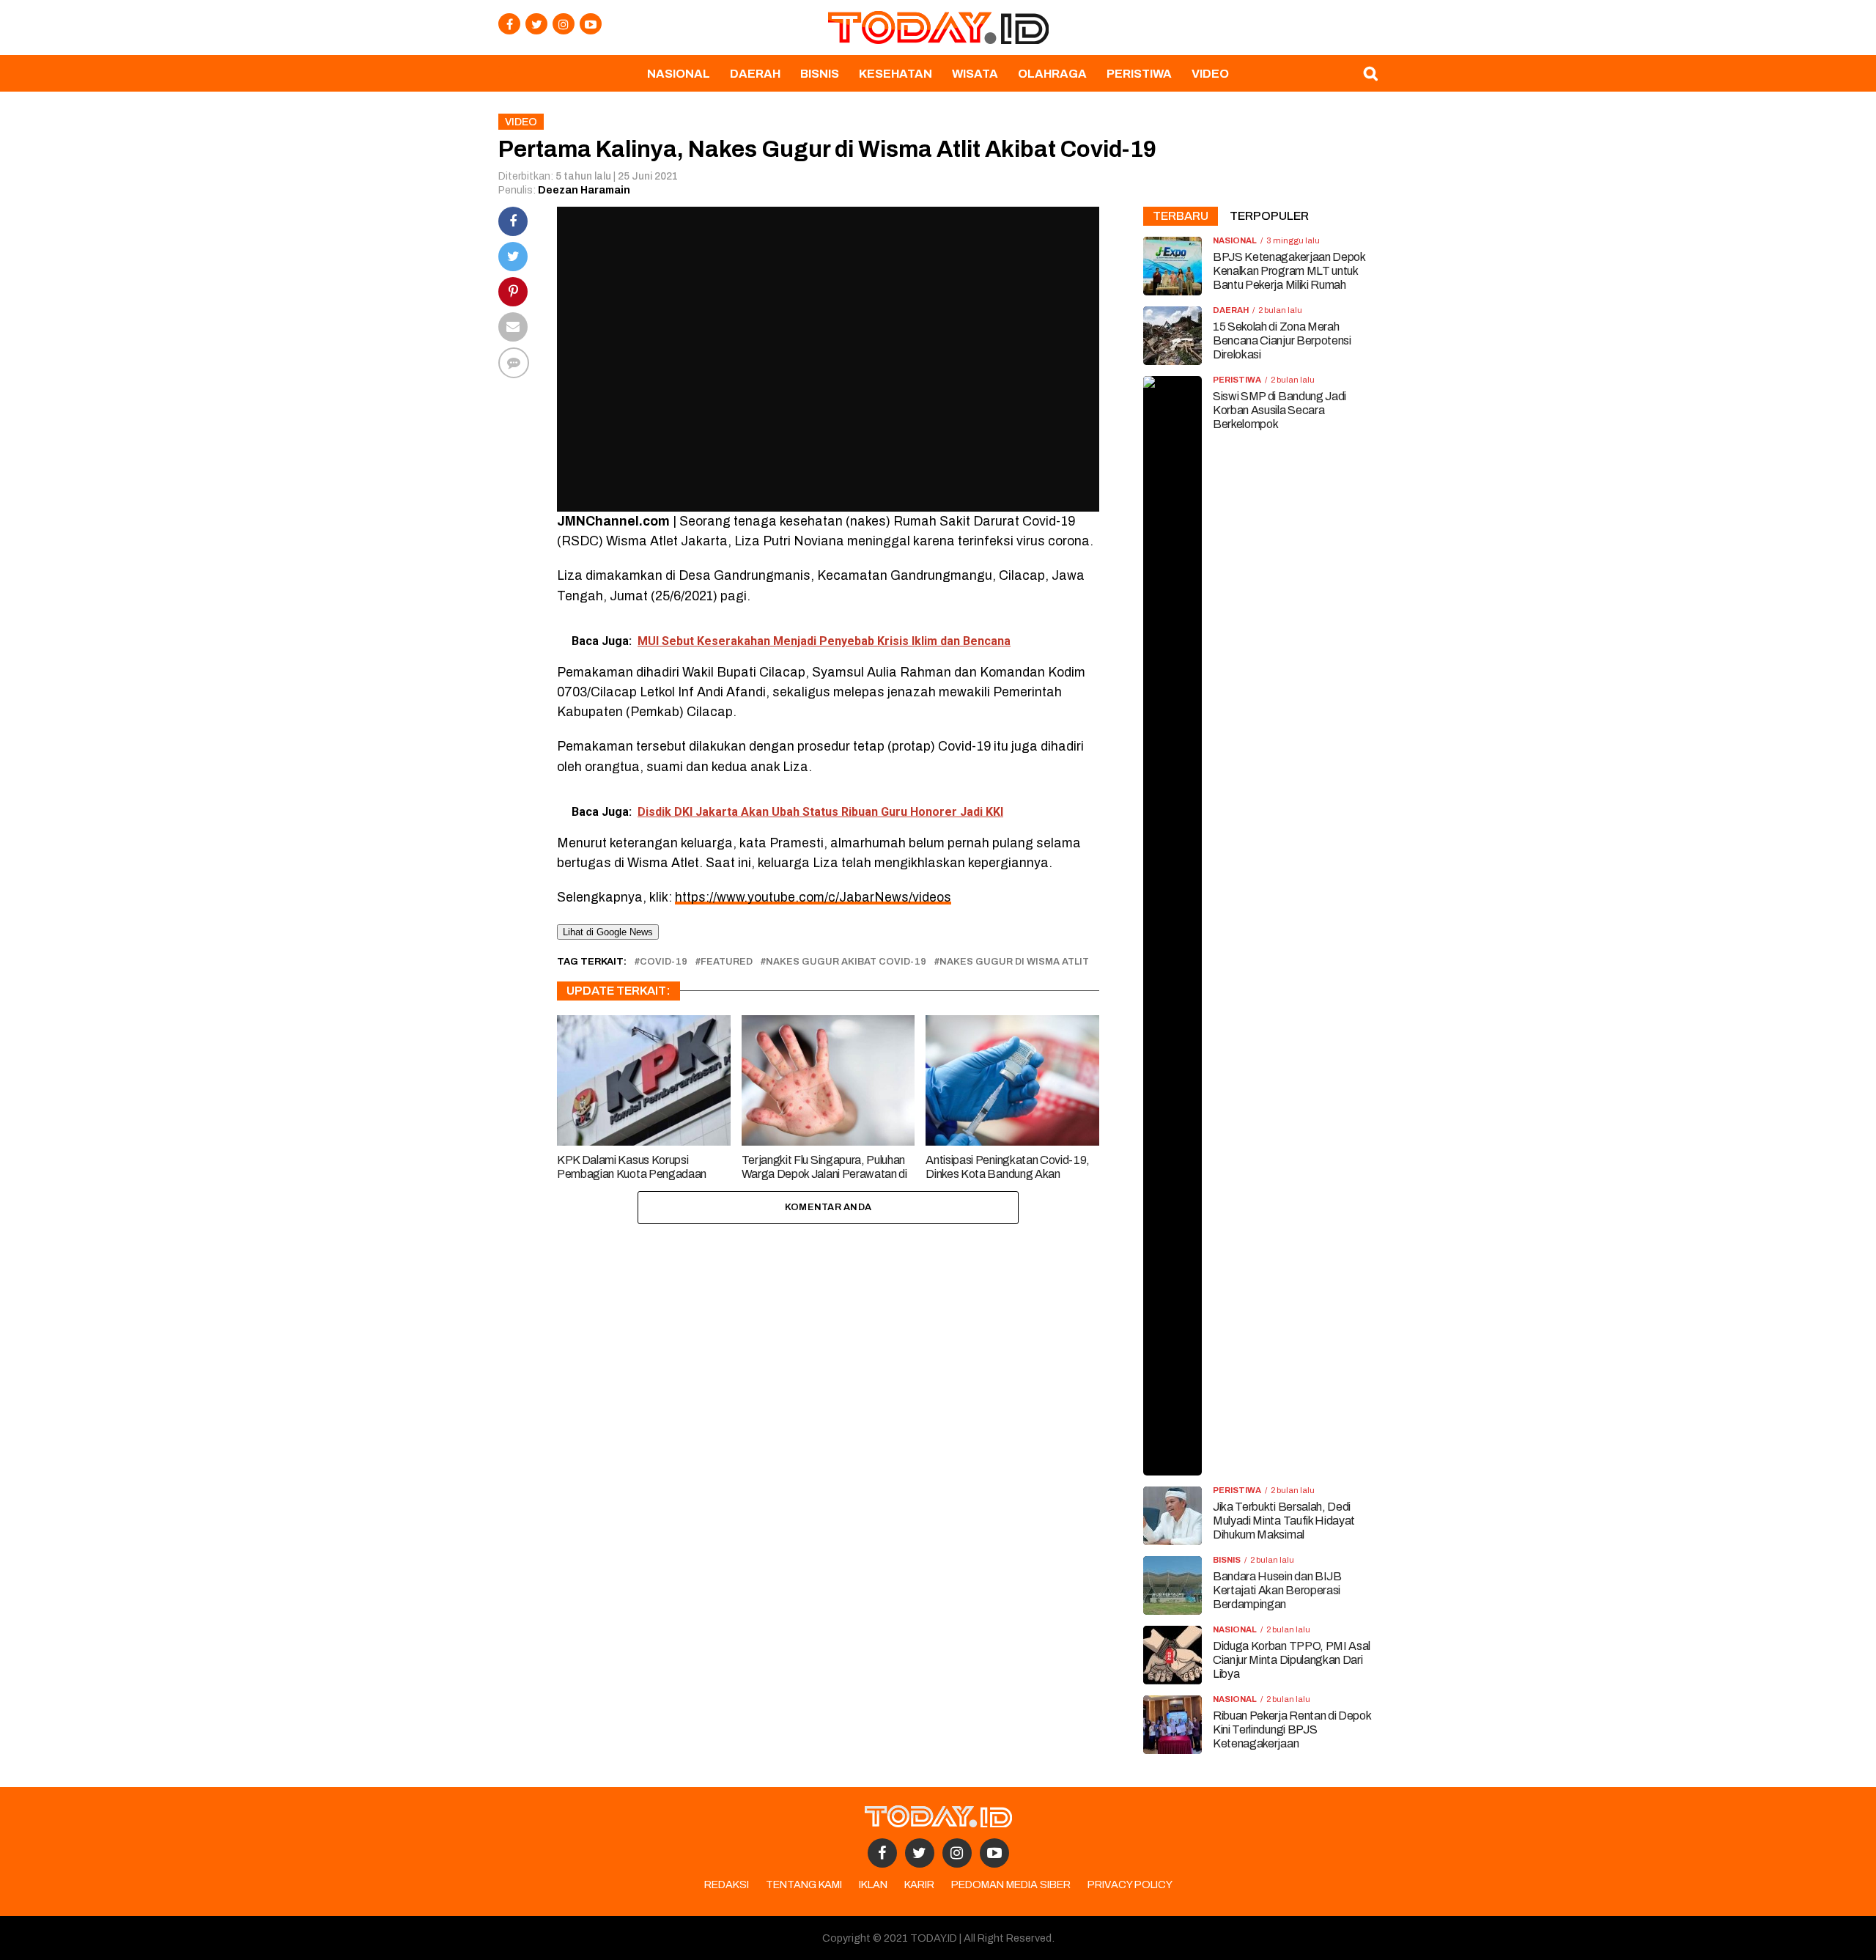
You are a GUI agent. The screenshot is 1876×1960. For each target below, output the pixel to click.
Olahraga (1052, 74)
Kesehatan (895, 74)
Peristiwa (1139, 74)
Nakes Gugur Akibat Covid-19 (846, 962)
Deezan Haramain (584, 190)
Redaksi (727, 1885)
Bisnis (820, 74)
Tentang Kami (804, 1885)
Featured (727, 962)
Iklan (873, 1885)
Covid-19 (664, 962)
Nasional (679, 74)
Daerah (755, 74)
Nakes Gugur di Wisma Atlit (1014, 962)
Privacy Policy (1130, 1885)
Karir (919, 1885)
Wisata (975, 74)
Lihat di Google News (608, 932)
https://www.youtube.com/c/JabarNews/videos (813, 898)
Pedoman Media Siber (1011, 1885)
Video (1210, 74)
